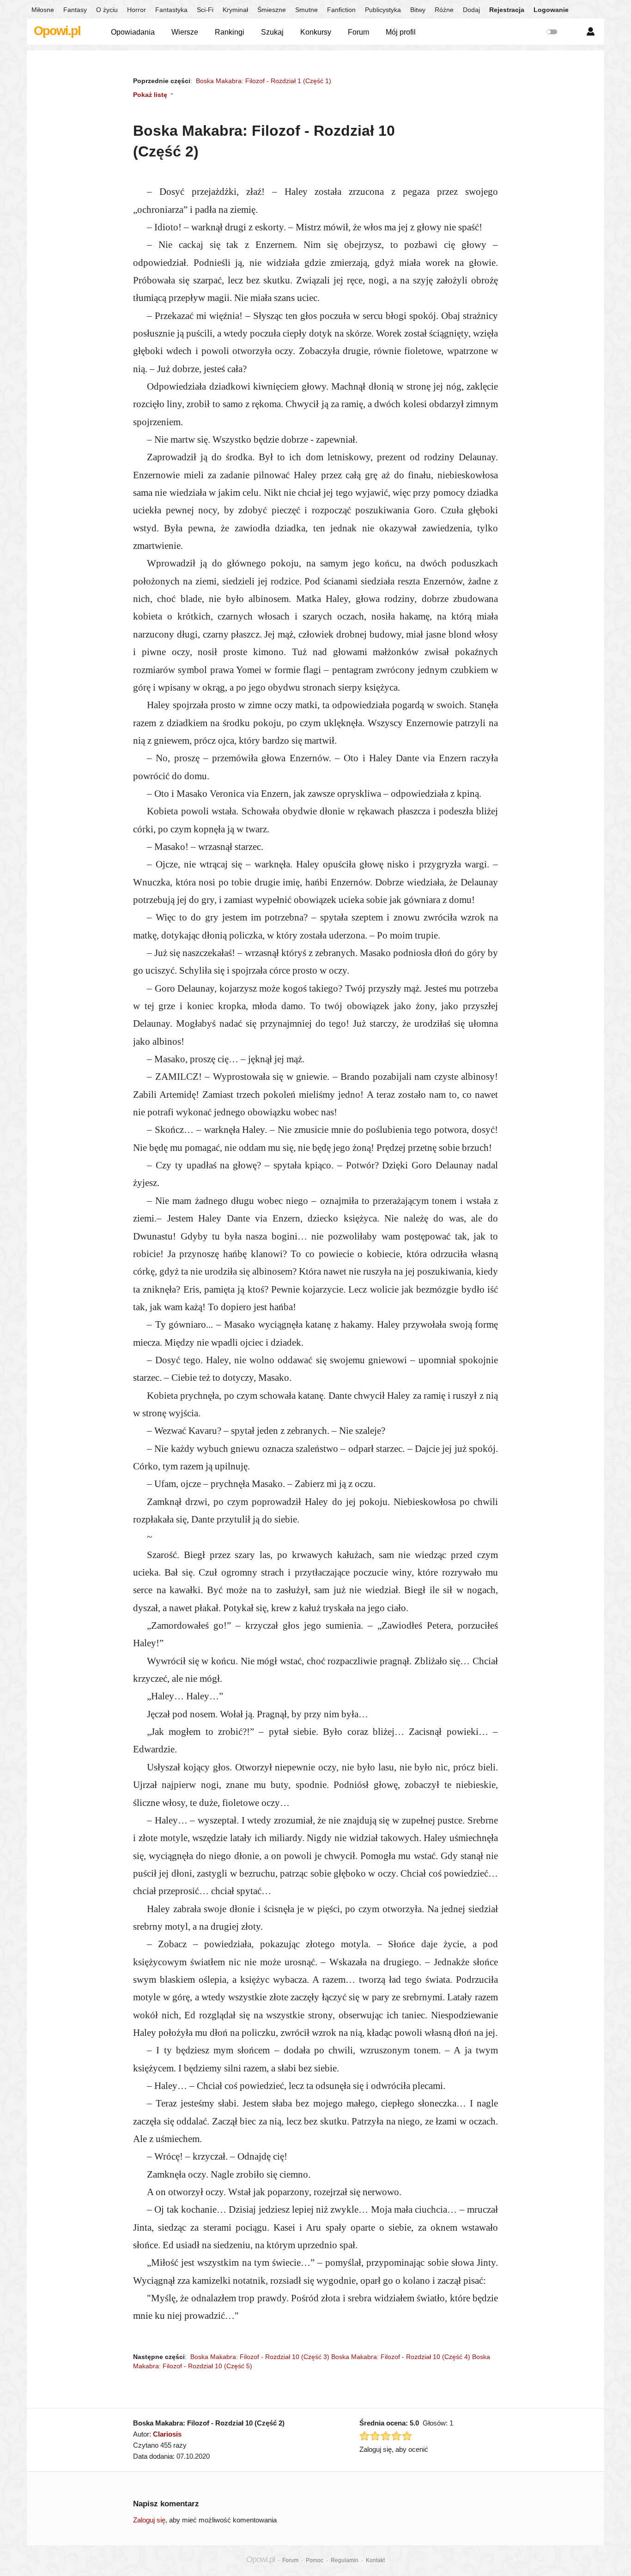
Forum (358, 32)
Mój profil (401, 32)
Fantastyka (171, 10)
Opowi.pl (57, 31)
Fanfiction (341, 10)
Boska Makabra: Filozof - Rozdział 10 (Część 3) (260, 2357)
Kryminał (235, 10)
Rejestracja (507, 10)
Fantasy (75, 10)
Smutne (306, 10)
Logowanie (551, 10)
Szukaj (272, 32)
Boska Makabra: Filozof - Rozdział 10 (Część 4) (401, 2357)
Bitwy (418, 10)
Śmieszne (272, 10)
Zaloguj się (149, 2520)
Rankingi (230, 32)
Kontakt (375, 2560)
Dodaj (471, 10)
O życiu (107, 10)
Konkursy (316, 32)
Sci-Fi (205, 10)
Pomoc (315, 2560)
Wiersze (185, 32)
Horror (137, 10)
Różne (444, 10)
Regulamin (345, 2560)
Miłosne (43, 10)
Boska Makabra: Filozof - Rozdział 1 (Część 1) (264, 81)
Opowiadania (133, 32)
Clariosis (167, 2434)
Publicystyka (383, 10)
